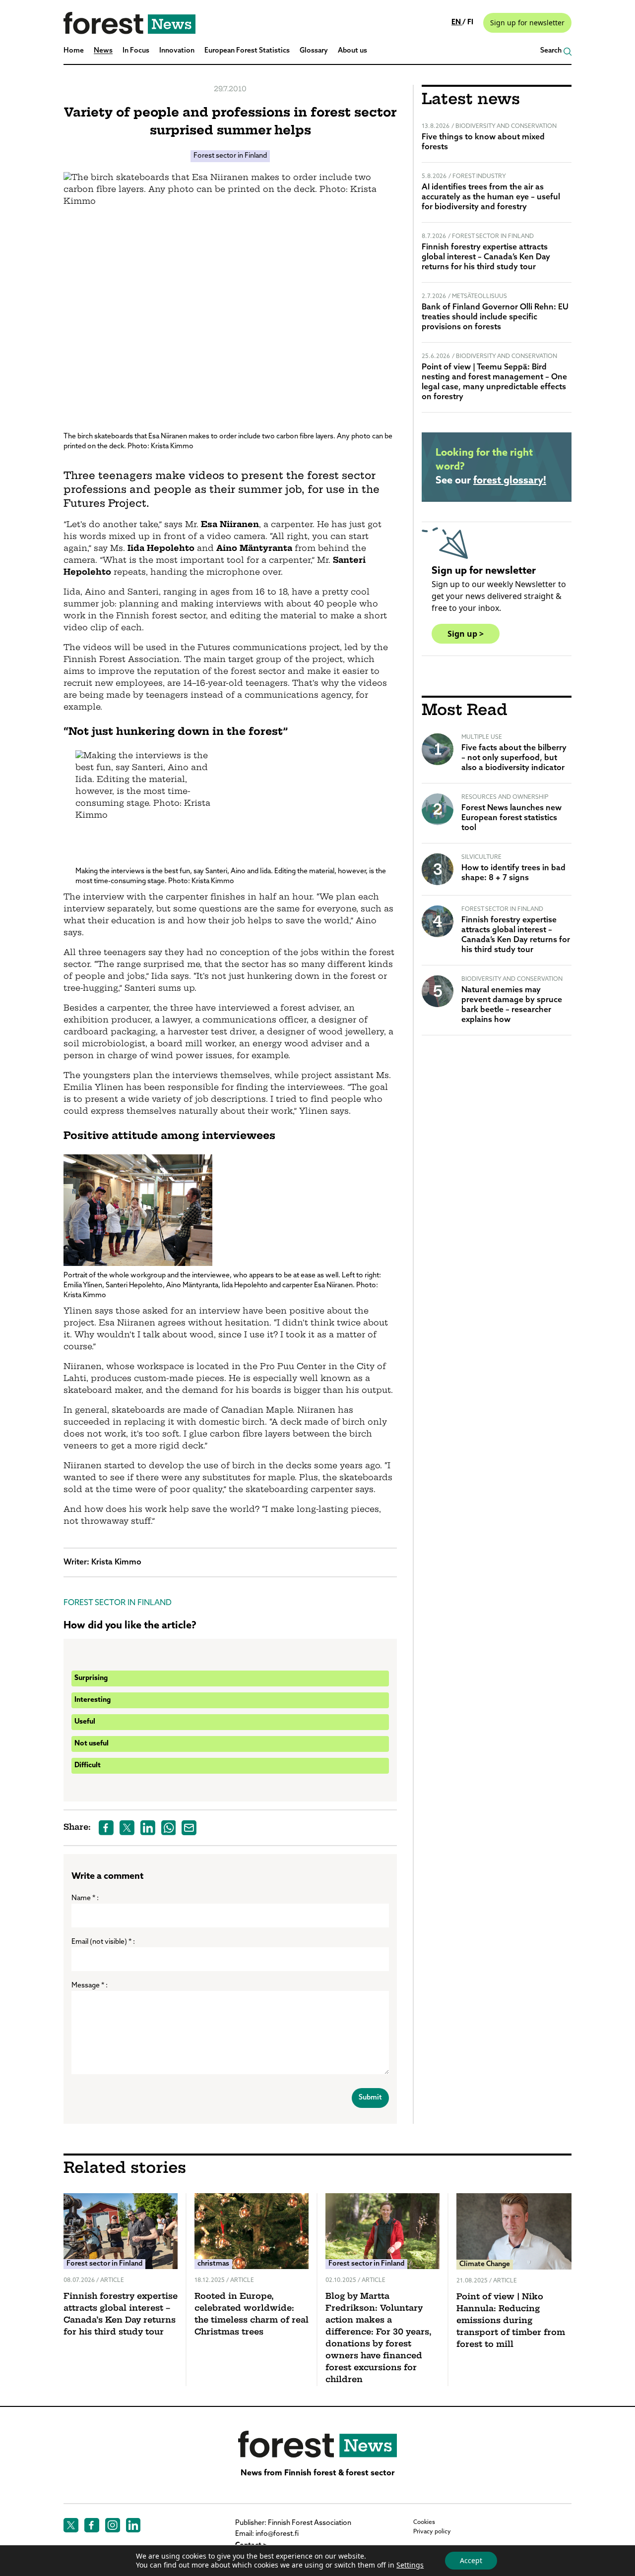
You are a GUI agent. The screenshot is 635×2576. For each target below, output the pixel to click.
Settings (410, 2565)
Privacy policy (432, 2532)
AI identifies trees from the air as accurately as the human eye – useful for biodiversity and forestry (491, 197)
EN (457, 23)
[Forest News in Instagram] (113, 2525)
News (103, 51)
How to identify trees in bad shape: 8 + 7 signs (513, 873)
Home (74, 51)
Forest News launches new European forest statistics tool (511, 818)
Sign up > (466, 634)
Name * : (85, 1898)
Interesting (93, 1700)
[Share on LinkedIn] (148, 1828)
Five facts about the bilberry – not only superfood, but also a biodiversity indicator (514, 758)
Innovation (177, 51)
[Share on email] (189, 1828)
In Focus (136, 51)
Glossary (314, 51)
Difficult (88, 1766)
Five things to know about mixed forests (483, 142)
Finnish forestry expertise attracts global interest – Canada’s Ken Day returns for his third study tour (486, 257)
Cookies (424, 2522)
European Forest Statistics (247, 51)
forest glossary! (510, 481)
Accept (471, 2560)
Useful (85, 1722)
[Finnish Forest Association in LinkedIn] (133, 2525)
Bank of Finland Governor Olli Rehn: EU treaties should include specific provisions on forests (495, 317)
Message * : (90, 1986)
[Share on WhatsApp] (169, 1828)
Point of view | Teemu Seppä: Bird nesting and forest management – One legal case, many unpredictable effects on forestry (494, 382)
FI (470, 23)
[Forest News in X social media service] (71, 2525)
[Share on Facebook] (106, 1828)
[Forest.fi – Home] (317, 2444)
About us (352, 51)
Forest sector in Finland (230, 156)
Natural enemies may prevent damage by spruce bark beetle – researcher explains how (512, 1005)
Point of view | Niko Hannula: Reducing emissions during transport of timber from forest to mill (511, 2321)
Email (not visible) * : (103, 1942)
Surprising (91, 1678)
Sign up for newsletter (527, 23)
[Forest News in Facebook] (92, 2525)
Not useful (92, 1744)
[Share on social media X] (127, 1828)
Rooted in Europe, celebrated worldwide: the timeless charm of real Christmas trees (252, 2315)
